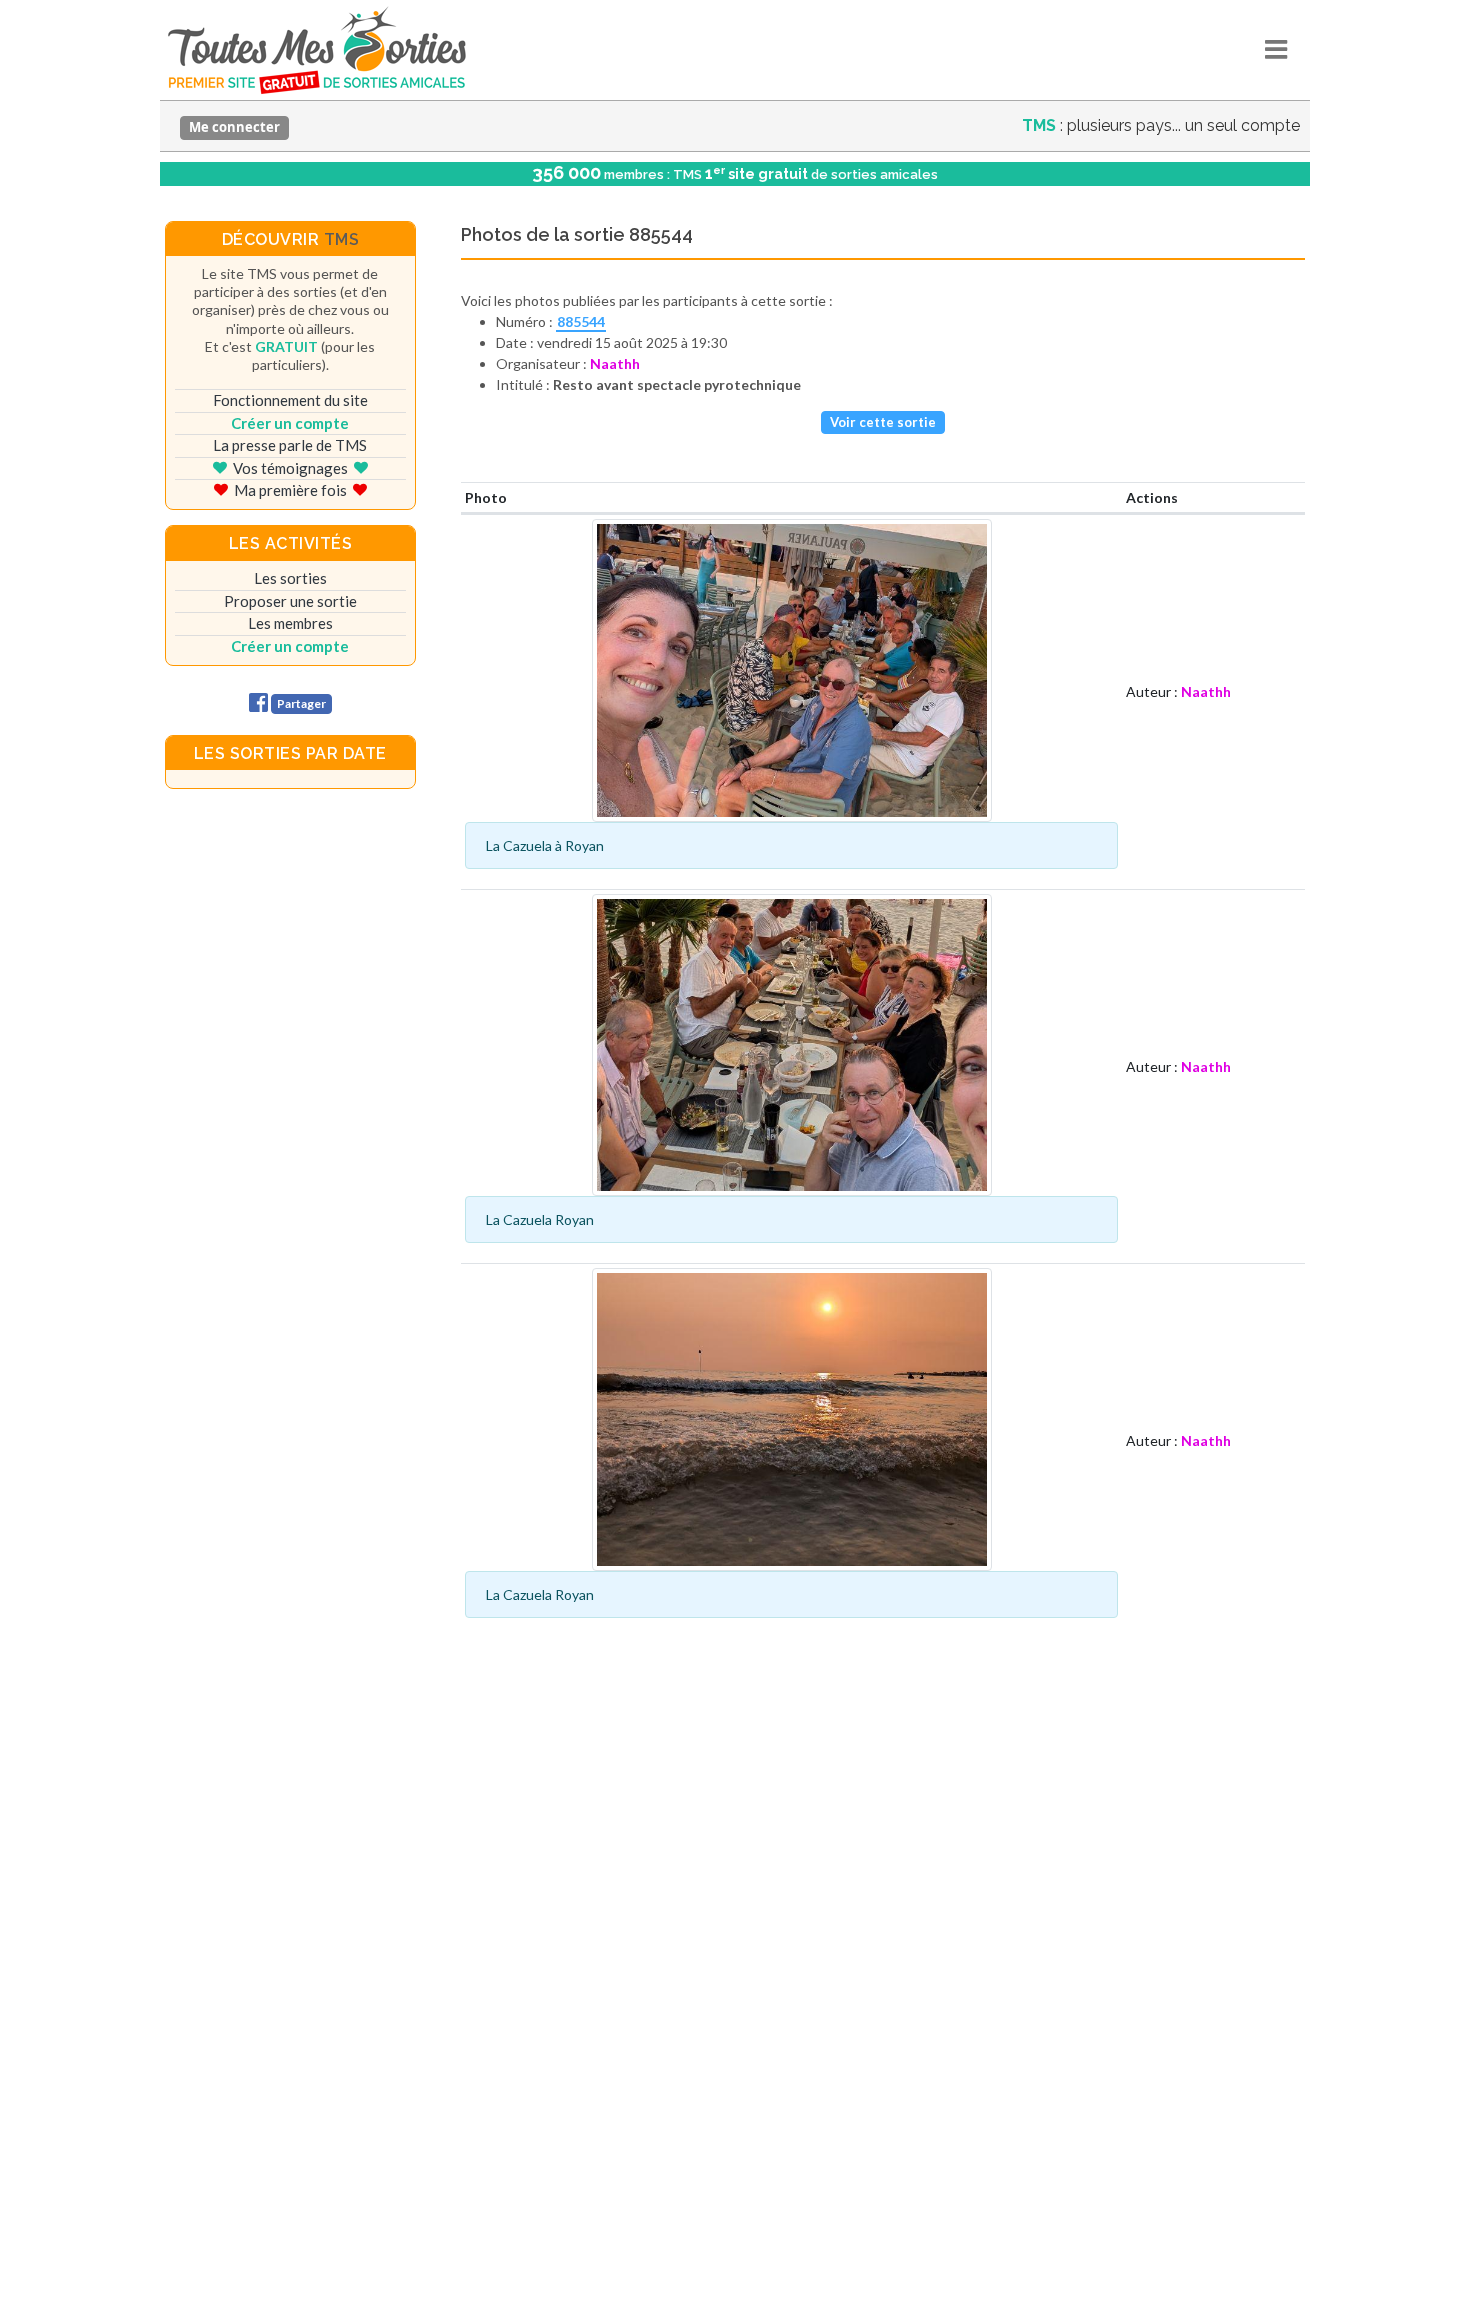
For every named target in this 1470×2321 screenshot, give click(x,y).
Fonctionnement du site (290, 400)
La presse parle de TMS (290, 445)
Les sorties (290, 578)
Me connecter (234, 127)
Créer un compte (290, 423)
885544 (581, 321)
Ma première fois (290, 490)
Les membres (290, 623)
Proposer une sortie (290, 601)
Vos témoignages (290, 468)
